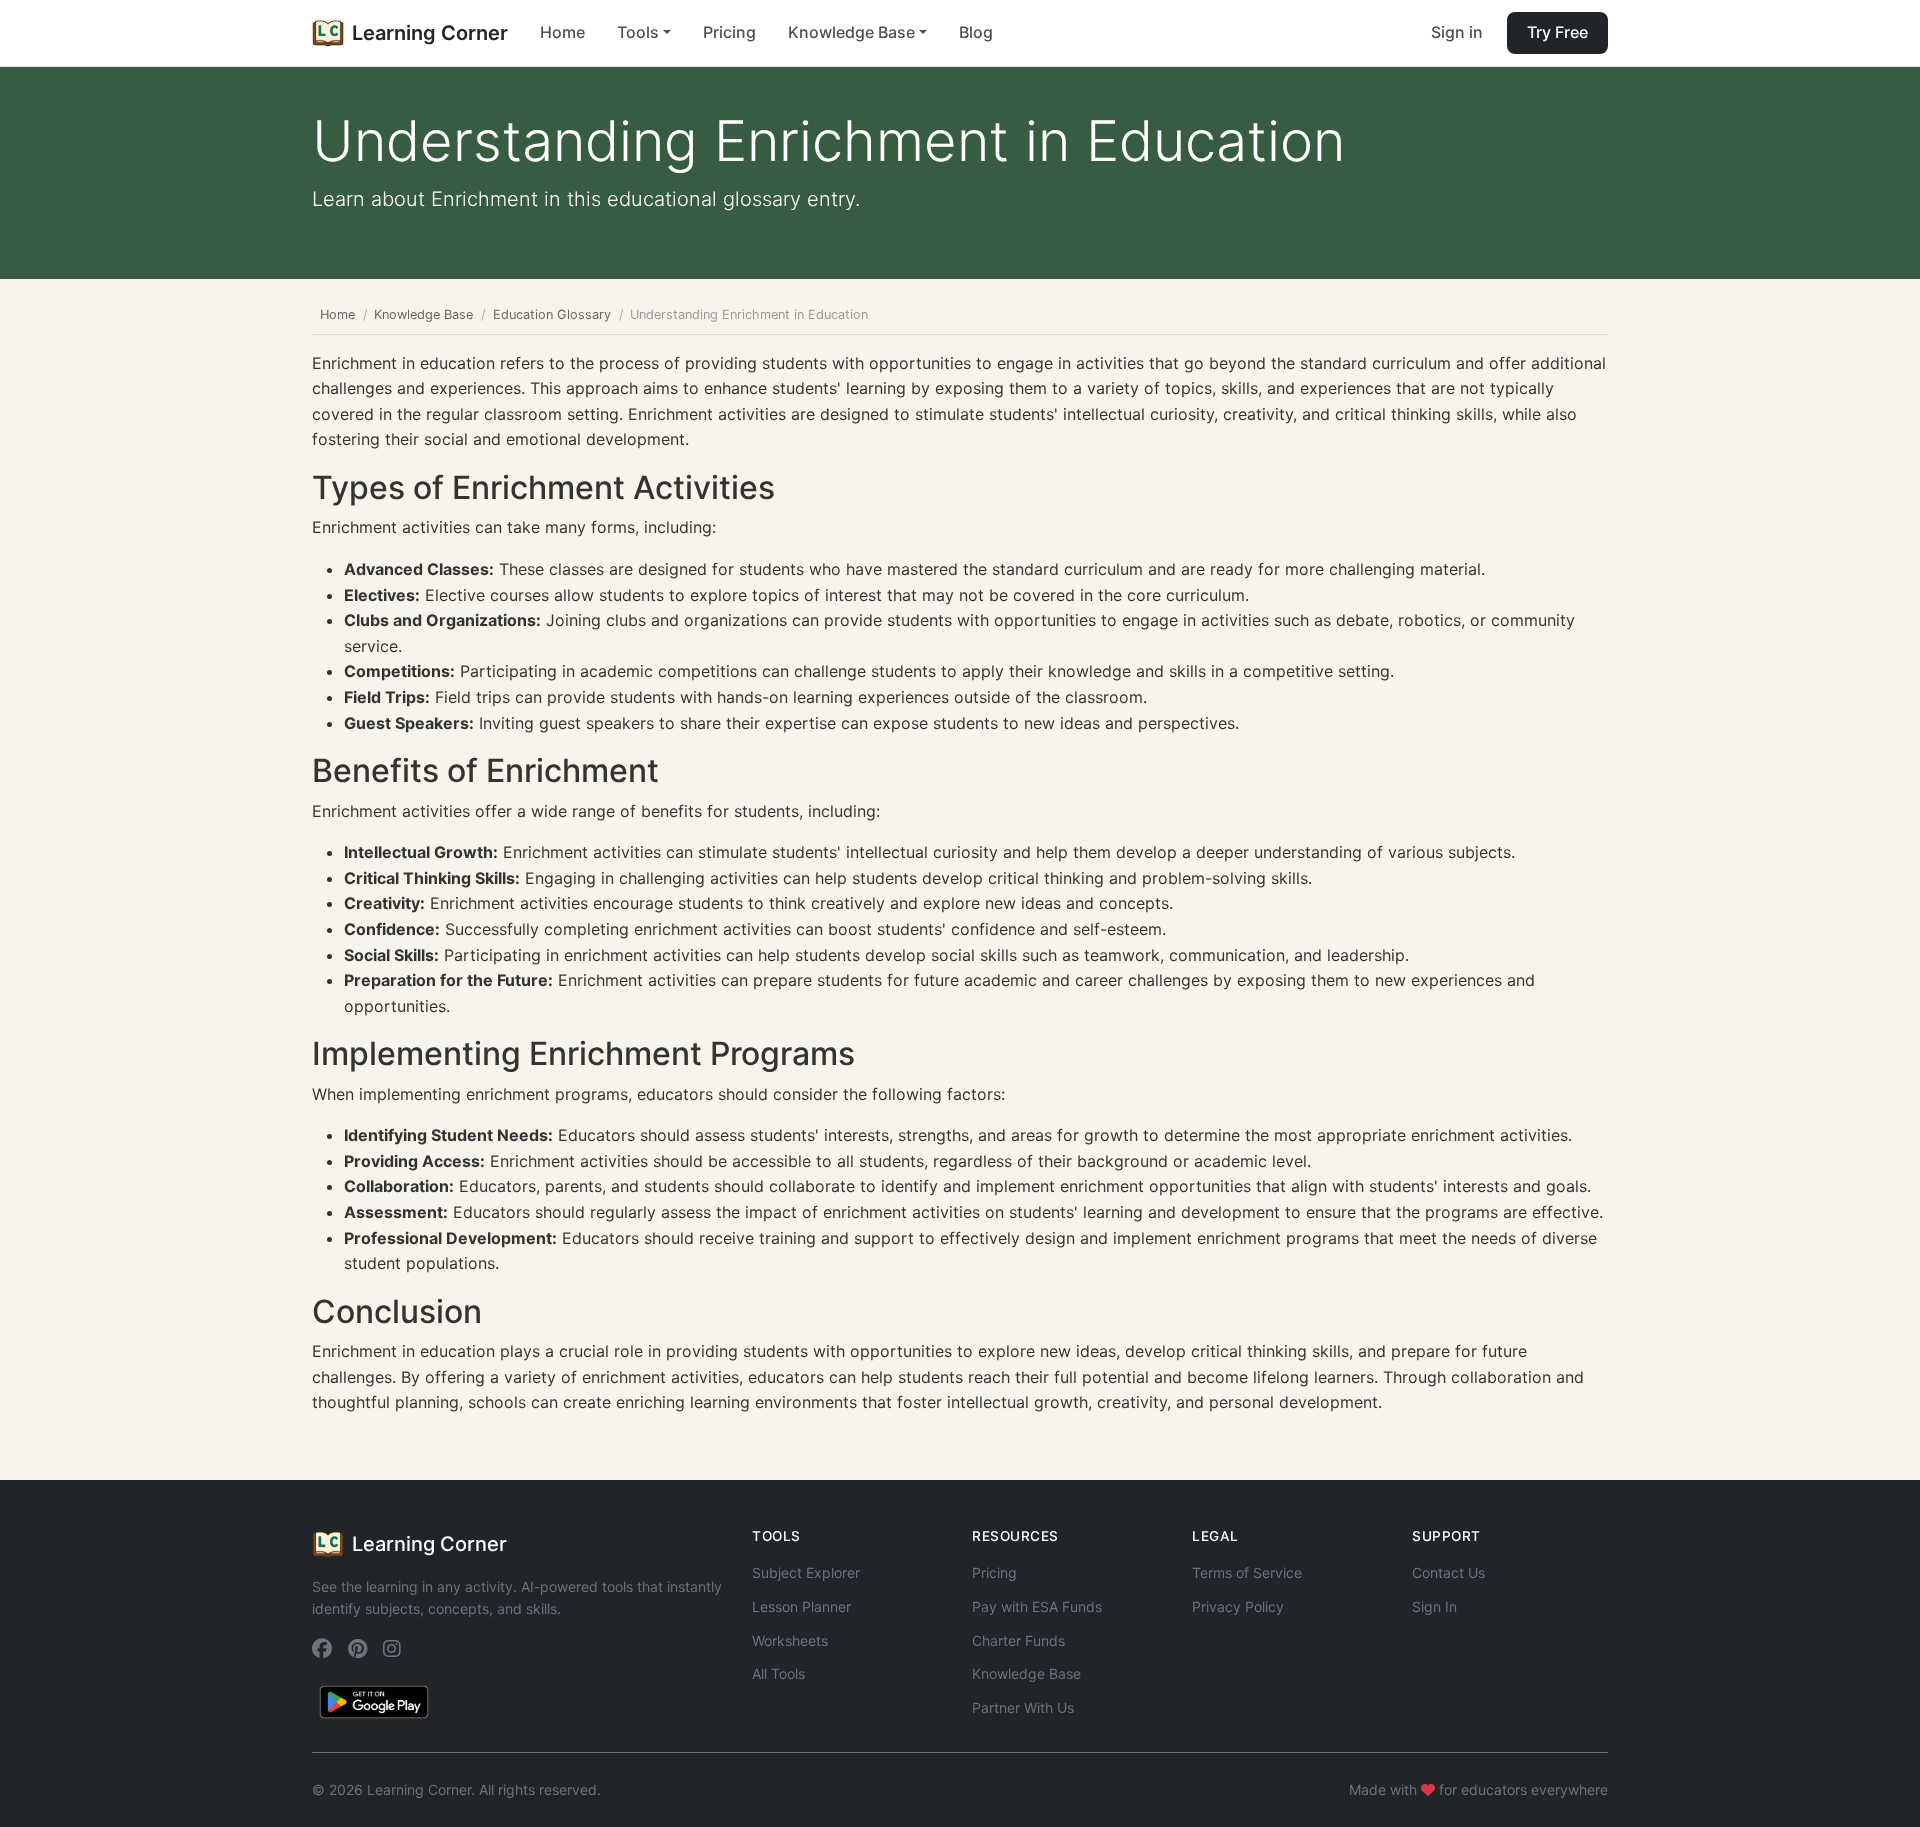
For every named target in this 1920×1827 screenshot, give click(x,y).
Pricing (729, 32)
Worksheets (790, 1640)
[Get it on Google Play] (374, 1701)
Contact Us (1448, 1572)
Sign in (1457, 32)
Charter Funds (1018, 1640)
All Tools (778, 1673)
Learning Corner (430, 33)
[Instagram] (392, 1650)
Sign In (1434, 1606)
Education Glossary (552, 314)
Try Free (1557, 32)
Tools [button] (638, 32)
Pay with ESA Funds (1037, 1606)
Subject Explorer (806, 1572)
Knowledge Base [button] (851, 32)
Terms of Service (1247, 1572)
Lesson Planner (801, 1606)
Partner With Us (1023, 1707)
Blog (976, 32)
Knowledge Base (423, 314)
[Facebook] (322, 1650)
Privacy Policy (1238, 1606)
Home (562, 32)
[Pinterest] (357, 1650)
